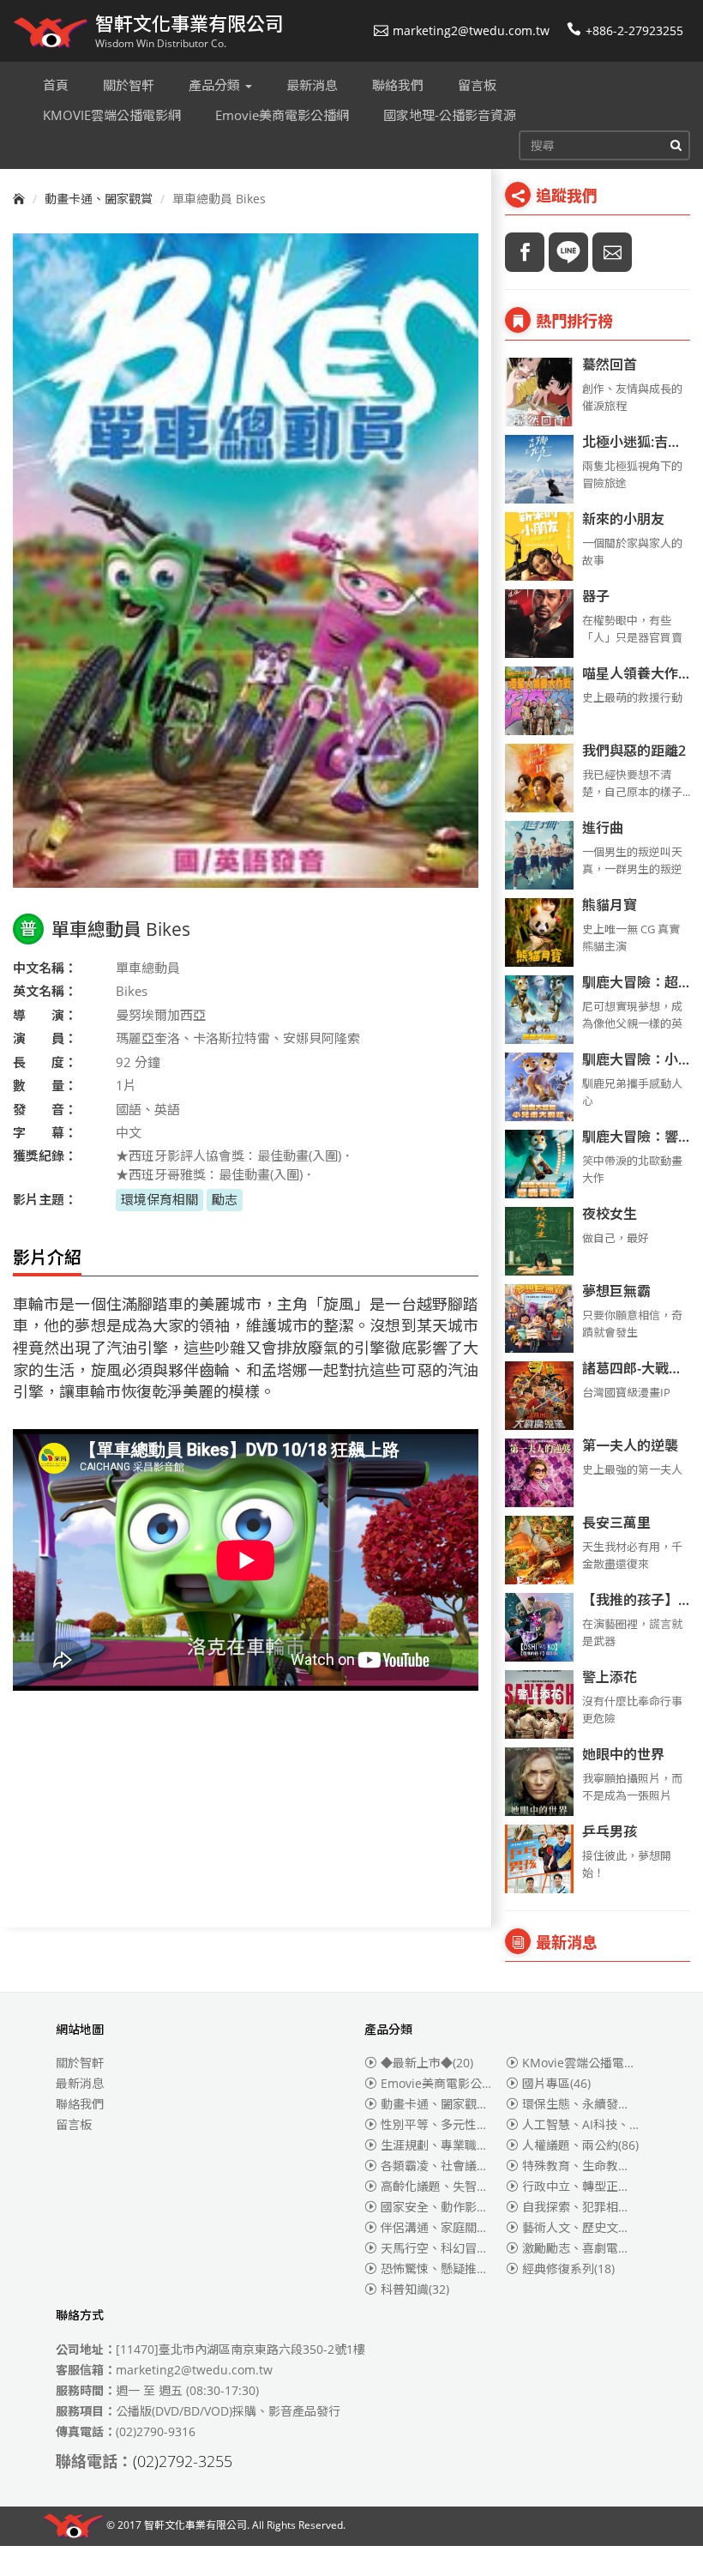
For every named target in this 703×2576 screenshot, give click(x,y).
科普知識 (415, 2289)
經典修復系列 (568, 2268)
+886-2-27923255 (634, 30)
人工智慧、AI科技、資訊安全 (610, 2124)
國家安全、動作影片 (448, 2207)
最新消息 (80, 2083)
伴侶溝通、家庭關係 (448, 2227)
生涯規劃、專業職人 (445, 2145)
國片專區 (556, 2083)
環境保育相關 (159, 1199)
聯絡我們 (80, 2104)
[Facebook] (525, 252)
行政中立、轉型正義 (586, 2186)
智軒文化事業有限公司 (195, 2525)
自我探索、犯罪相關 (586, 2207)
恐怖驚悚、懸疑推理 (448, 2268)
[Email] (612, 252)
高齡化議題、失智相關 (451, 2186)
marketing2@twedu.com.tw (471, 30)
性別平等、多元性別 (445, 2124)
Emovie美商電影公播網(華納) (472, 2083)
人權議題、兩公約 (580, 2145)
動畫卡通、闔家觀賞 (99, 199)
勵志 (225, 1199)
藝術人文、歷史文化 (586, 2227)
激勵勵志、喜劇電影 (586, 2248)
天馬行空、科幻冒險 (445, 2248)
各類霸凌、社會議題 (445, 2166)
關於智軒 (80, 2063)
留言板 (74, 2124)
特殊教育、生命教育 (586, 2166)
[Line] (568, 252)
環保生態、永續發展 (586, 2104)
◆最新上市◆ (427, 2063)
